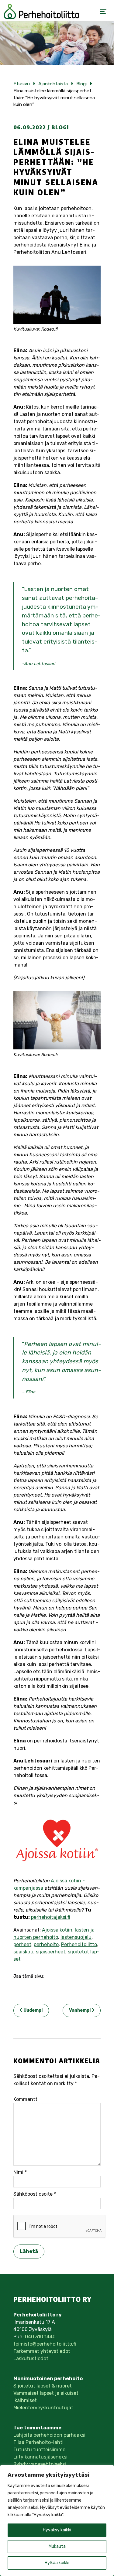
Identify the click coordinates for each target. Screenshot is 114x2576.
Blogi (60, 127)
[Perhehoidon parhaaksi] (41, 12)
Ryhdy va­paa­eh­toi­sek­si (40, 2464)
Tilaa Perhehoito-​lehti (38, 2442)
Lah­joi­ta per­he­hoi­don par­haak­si (49, 2435)
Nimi (20, 2172)
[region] (57, 2520)
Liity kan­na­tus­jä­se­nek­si (40, 2457)
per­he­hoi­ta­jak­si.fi (51, 1917)
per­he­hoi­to (46, 1944)
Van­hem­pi (80, 2010)
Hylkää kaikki (57, 2563)
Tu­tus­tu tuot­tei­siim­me (39, 2450)
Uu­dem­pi (33, 2010)
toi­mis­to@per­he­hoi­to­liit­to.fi (45, 2344)
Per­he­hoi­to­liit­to (79, 1944)
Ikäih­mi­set (25, 2400)
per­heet (22, 1944)
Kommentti (26, 2099)
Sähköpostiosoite (35, 2194)
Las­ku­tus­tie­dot (31, 2359)
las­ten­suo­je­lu (76, 1937)
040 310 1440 (40, 2337)
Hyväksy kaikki (57, 2530)
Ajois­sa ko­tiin (57, 1930)
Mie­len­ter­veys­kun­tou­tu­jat (43, 2408)
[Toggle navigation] (103, 12)
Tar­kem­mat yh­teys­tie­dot (42, 2351)
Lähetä (29, 2251)
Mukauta (57, 2546)
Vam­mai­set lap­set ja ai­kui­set (46, 2393)
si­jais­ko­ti (23, 1952)
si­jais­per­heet (51, 1952)
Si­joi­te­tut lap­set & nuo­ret (43, 2386)
